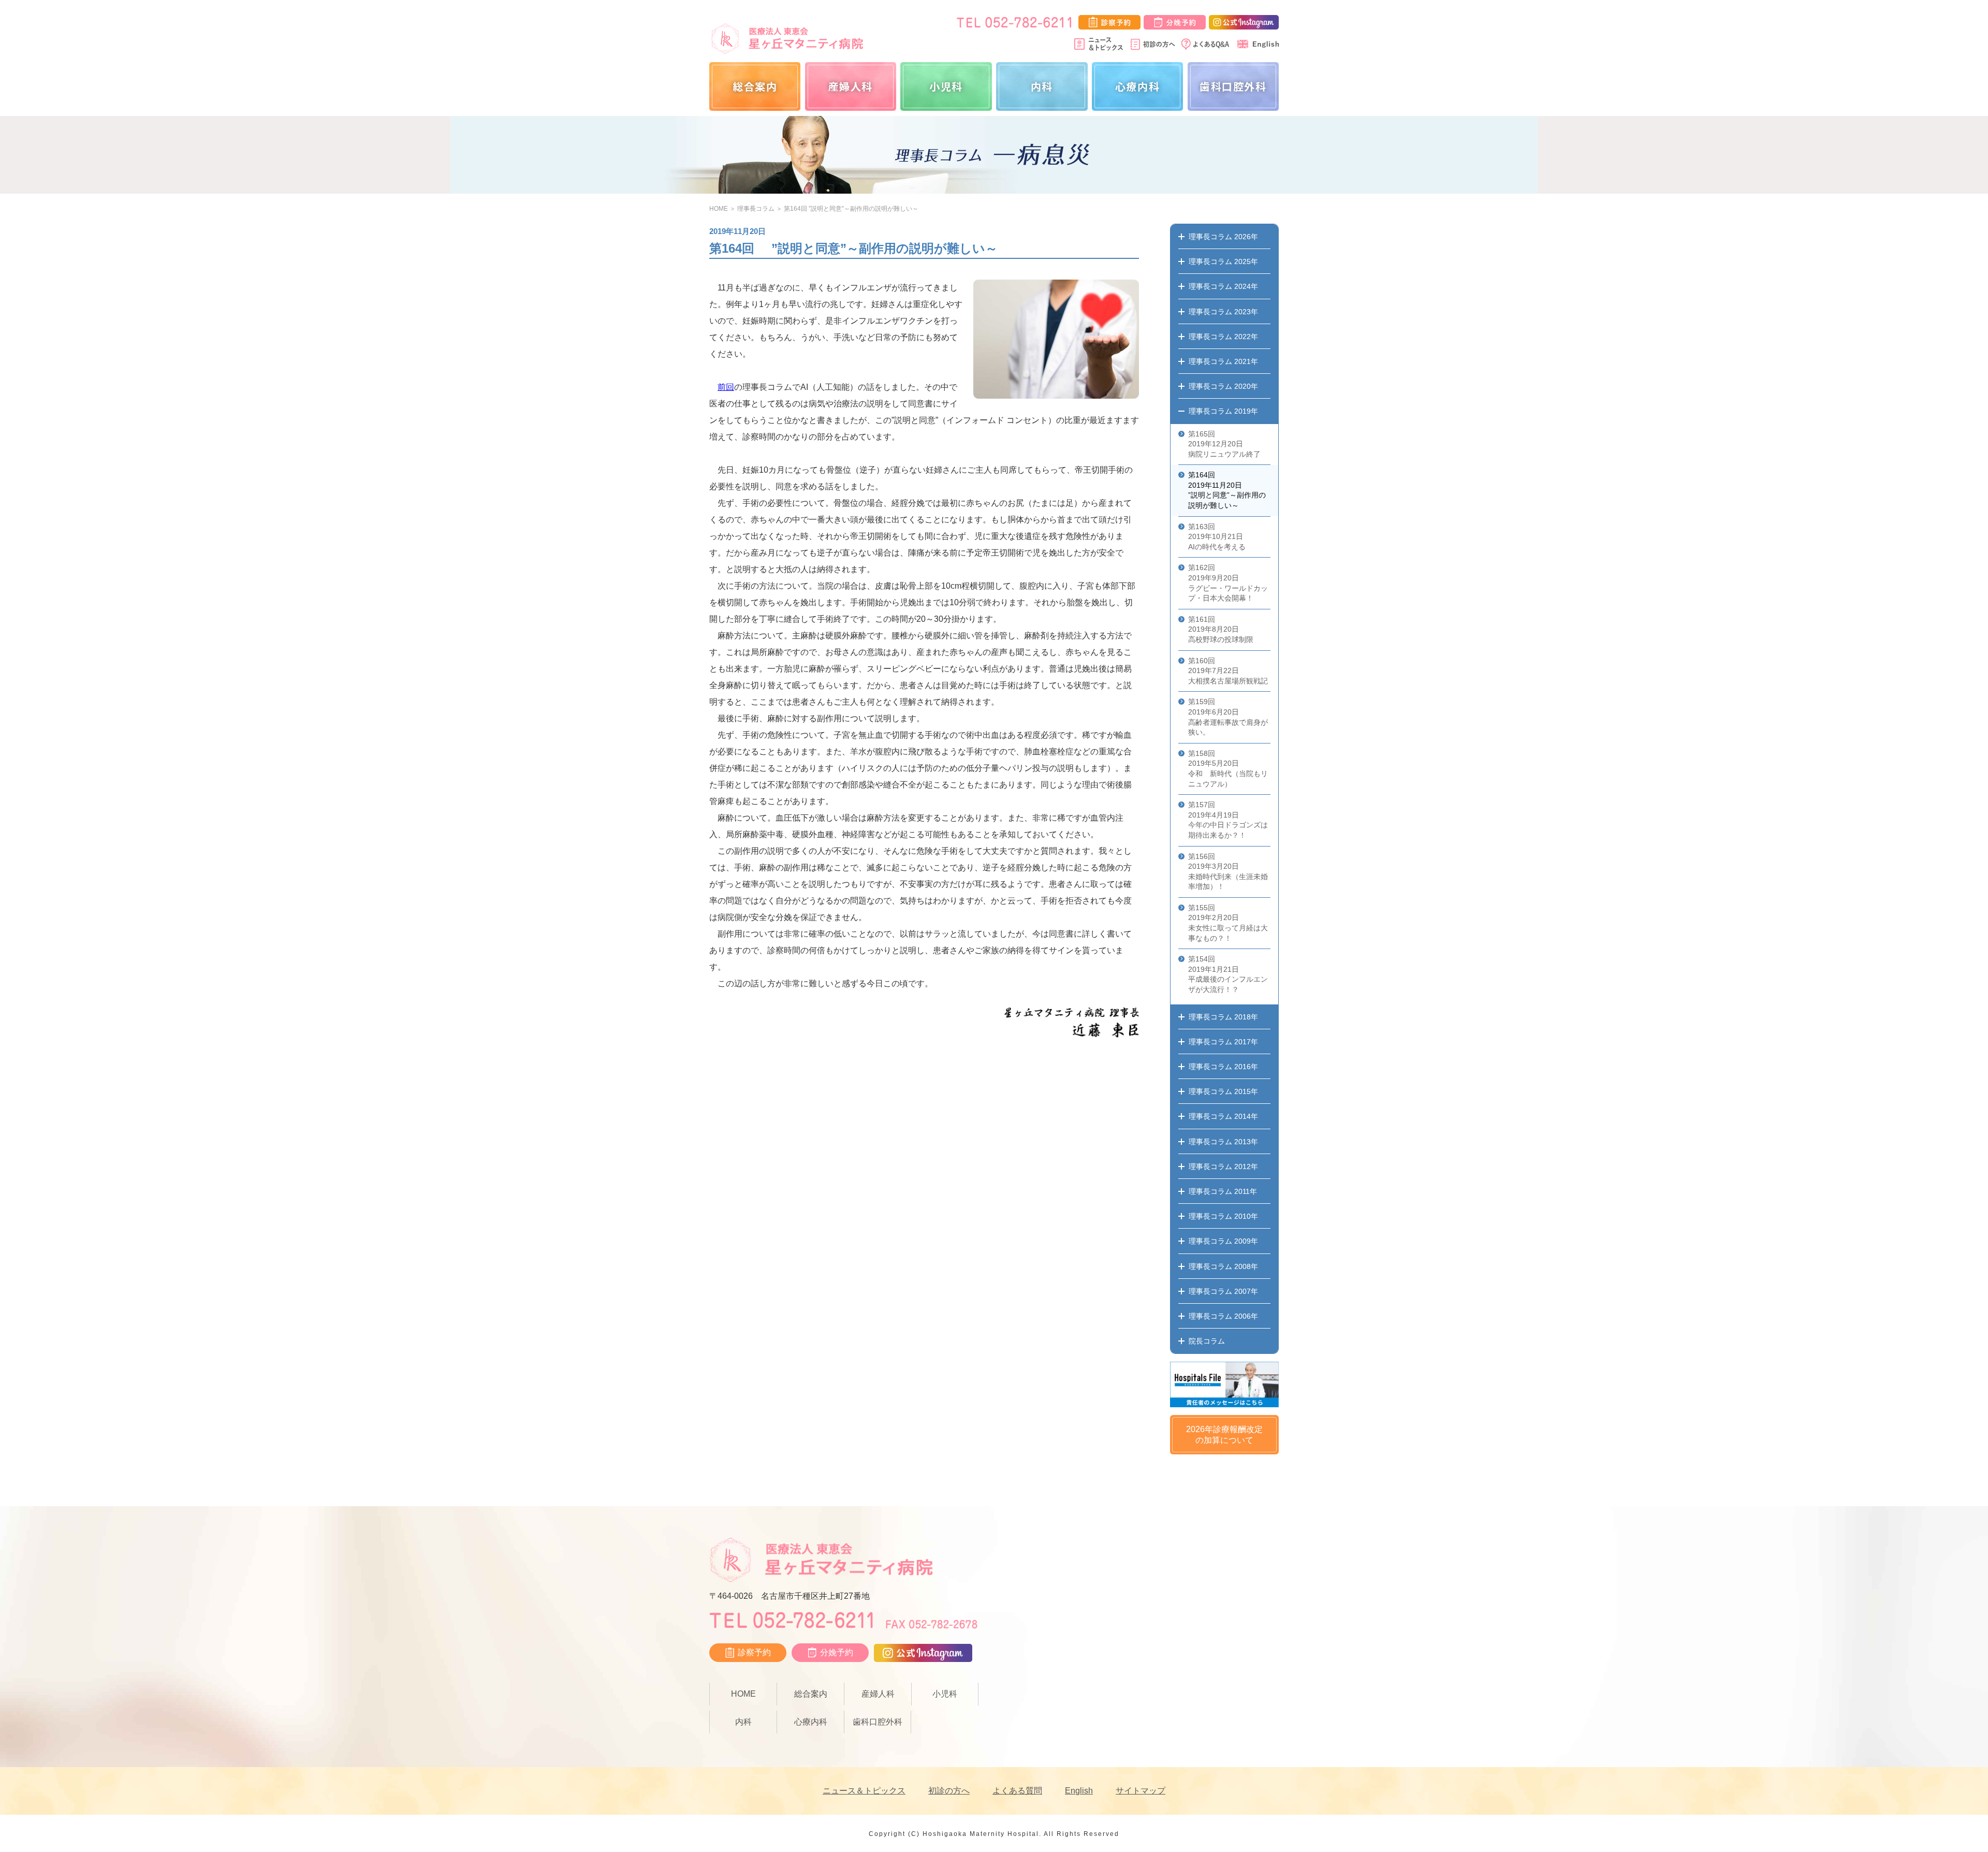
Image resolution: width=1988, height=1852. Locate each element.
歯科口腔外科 (1233, 86)
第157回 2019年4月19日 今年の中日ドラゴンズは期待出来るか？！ (1228, 820)
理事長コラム (756, 209)
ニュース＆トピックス (864, 1791)
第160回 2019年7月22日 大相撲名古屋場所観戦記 (1228, 671)
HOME (719, 209)
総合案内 (755, 86)
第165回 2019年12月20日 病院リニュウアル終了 (1224, 444)
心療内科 (1137, 86)
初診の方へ (949, 1791)
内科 (1042, 86)
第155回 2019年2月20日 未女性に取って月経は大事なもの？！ (1228, 923)
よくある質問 (1017, 1791)
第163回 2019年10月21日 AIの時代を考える (1217, 537)
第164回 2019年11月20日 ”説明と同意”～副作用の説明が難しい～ (1227, 490)
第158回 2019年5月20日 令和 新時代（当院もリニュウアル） (1228, 769)
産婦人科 (851, 86)
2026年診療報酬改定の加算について (1224, 1435)
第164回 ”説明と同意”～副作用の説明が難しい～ (851, 209)
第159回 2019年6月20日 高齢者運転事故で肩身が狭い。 (1228, 717)
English (1079, 1791)
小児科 (946, 86)
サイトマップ (1141, 1791)
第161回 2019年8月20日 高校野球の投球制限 (1221, 629)
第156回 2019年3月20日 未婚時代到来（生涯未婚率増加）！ (1228, 872)
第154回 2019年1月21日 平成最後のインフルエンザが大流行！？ (1228, 974)
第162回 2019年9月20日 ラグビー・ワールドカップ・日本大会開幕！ (1228, 583)
